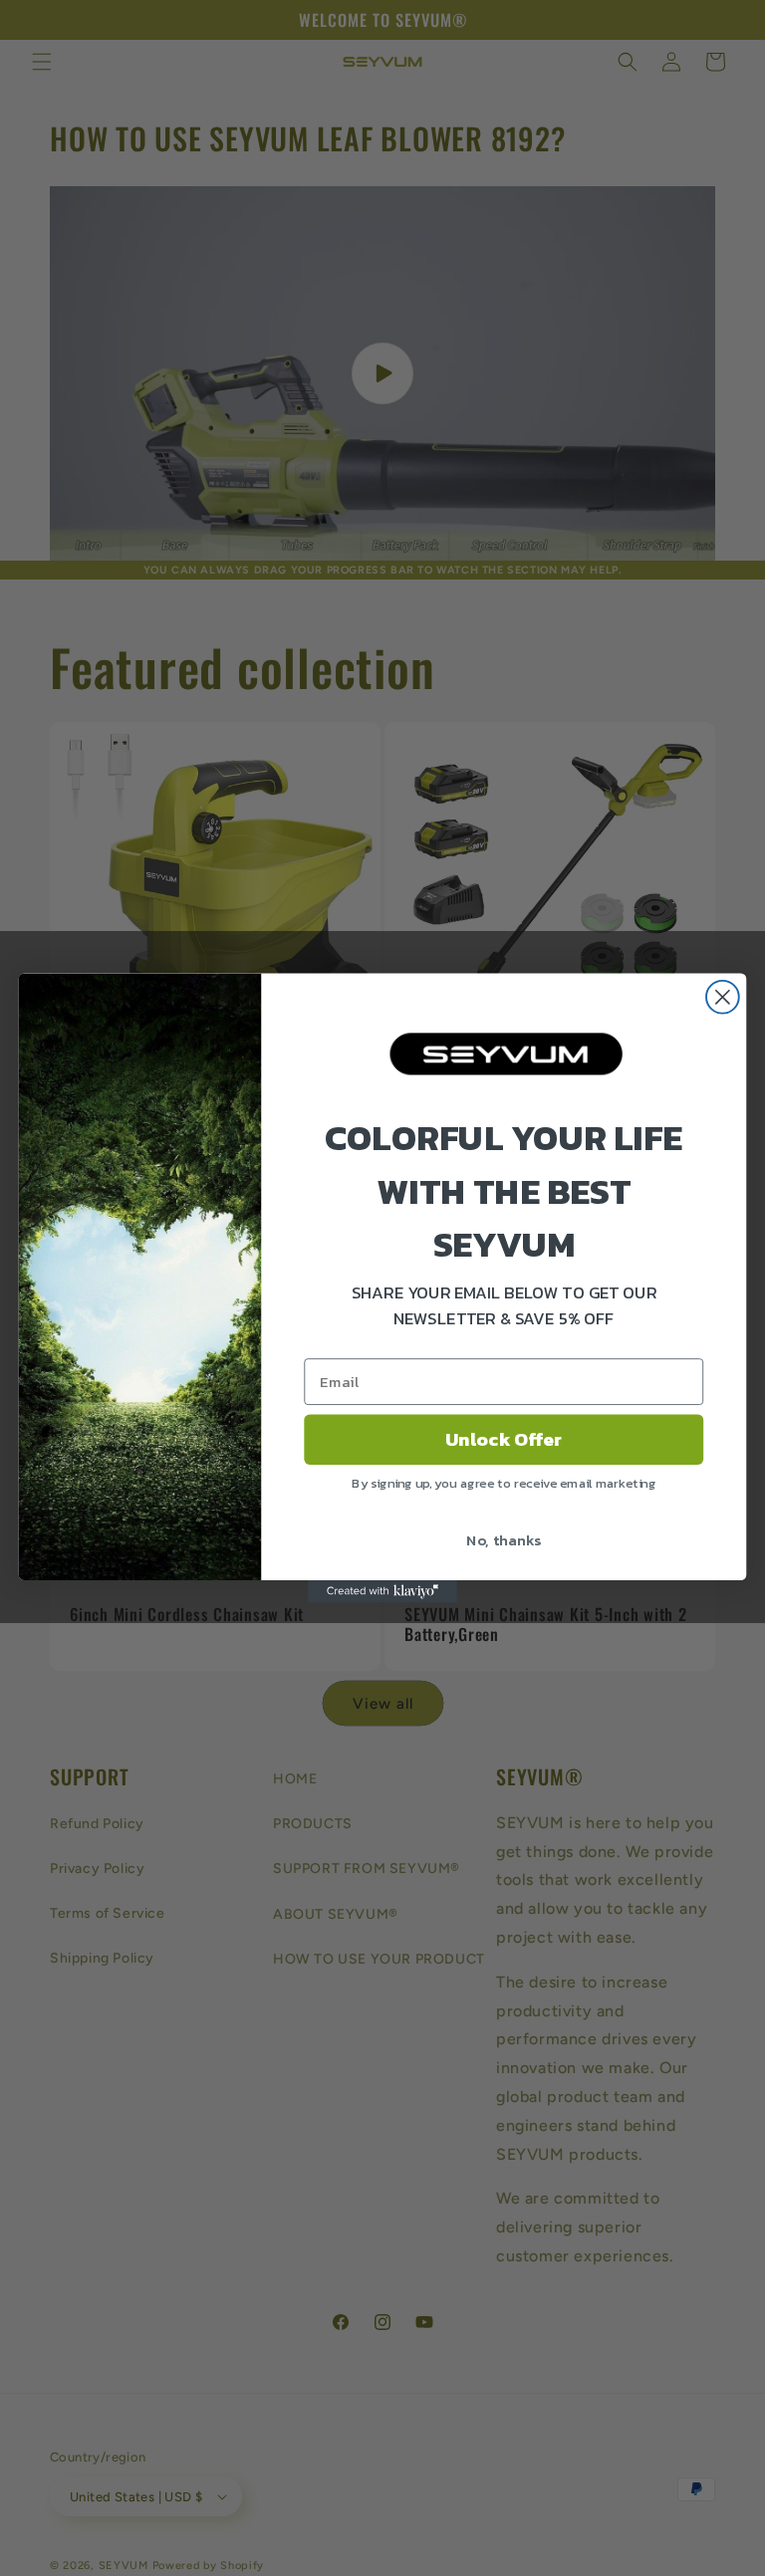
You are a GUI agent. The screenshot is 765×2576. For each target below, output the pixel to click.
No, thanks (504, 1539)
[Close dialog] (723, 997)
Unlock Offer (504, 1440)
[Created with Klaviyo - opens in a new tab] (382, 1591)
